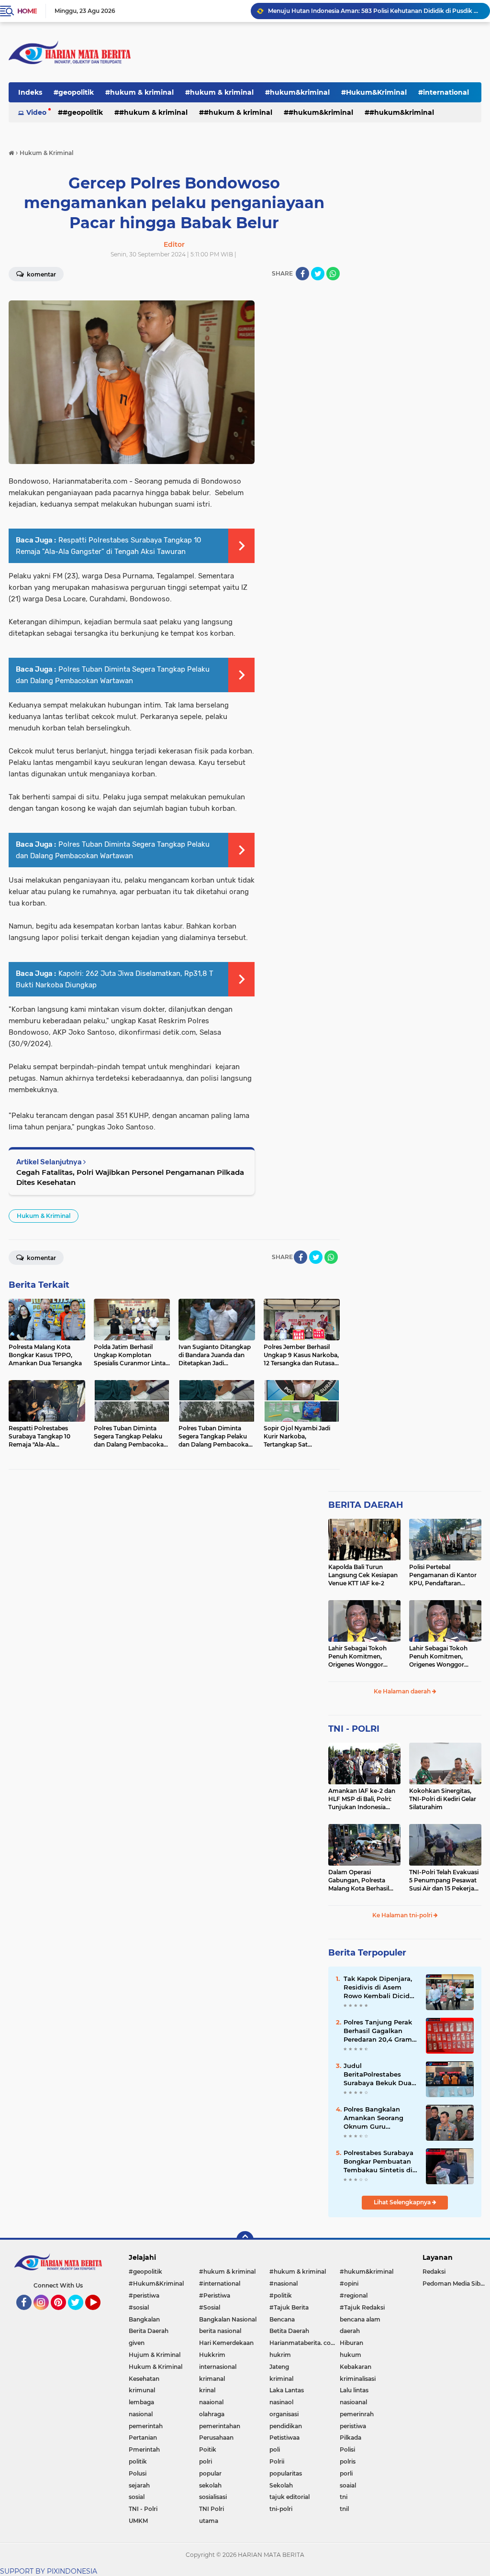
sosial (137, 2497)
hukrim (280, 2355)
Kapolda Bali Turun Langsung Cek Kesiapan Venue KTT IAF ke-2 (363, 1575)
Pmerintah (144, 2449)
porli (346, 2473)
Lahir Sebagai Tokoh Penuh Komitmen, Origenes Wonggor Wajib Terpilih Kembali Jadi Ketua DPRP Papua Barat (363, 1657)
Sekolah (281, 2485)
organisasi (284, 2414)
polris (348, 2461)
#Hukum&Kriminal (374, 92)
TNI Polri (212, 2509)
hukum (351, 2355)
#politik (281, 2295)
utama (209, 2521)
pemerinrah (357, 2414)
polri (206, 2461)
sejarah (139, 2485)
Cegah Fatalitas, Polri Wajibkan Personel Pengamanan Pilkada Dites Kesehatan (130, 1177)
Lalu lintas (354, 2390)
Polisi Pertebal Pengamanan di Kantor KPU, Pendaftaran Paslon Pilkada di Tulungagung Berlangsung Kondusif (443, 1575)
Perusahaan (216, 2438)
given (137, 2343)
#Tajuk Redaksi (362, 2307)
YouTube (99, 2314)
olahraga (212, 2414)
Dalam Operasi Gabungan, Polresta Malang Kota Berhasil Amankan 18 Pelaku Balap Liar (359, 1880)
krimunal (142, 2390)
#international (220, 2283)
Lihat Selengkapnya (403, 2202)
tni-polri (281, 2509)
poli (275, 2449)
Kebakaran (356, 2367)
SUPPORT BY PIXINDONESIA (49, 2571)
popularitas (286, 2473)
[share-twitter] (318, 274)
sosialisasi (213, 2497)
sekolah (210, 2485)
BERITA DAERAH (366, 1505)
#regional (354, 2295)
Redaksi (434, 2272)
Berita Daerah (149, 2331)
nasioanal (353, 2402)
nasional (141, 2414)
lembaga (141, 2402)
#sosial (139, 2307)
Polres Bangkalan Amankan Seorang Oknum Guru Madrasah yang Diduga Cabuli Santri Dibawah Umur (377, 2118)
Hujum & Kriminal (155, 2355)
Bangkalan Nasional (228, 2319)
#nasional (284, 2283)
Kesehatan (144, 2379)
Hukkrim (212, 2355)
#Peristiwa (215, 2295)
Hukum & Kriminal (44, 1216)
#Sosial (210, 2307)
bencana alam (360, 2319)
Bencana (282, 2319)
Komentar (41, 1258)
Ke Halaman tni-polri (403, 1915)
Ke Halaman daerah (403, 1691)
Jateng (279, 2367)
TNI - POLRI (354, 1729)
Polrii (277, 2461)
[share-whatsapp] (333, 274)
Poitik (208, 2449)
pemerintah (146, 2426)
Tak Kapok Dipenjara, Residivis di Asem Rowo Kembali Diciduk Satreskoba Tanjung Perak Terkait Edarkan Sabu (381, 1988)
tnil (344, 2509)
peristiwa (353, 2426)
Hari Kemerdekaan (226, 2343)
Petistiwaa (284, 2438)
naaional (211, 2402)
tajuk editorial (290, 2497)
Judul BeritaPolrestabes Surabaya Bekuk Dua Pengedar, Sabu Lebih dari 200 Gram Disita (379, 2075)
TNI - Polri (143, 2509)
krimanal (212, 2379)
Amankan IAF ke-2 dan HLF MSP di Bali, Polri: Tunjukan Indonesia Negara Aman (362, 1799)
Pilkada (351, 2438)
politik (138, 2461)
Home (27, 11)
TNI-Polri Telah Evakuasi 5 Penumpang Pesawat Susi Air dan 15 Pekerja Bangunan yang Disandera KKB (444, 1880)
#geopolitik (74, 92)
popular (210, 2473)
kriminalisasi (358, 2379)
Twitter (80, 2314)
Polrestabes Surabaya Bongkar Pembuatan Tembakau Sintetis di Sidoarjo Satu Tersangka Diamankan (380, 2162)
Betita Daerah (289, 2331)
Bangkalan (144, 2319)
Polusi (138, 2473)
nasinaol (281, 2402)
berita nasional (220, 2331)
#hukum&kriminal (297, 92)
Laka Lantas (287, 2390)
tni (344, 2497)
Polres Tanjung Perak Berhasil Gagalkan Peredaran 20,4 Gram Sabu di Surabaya (378, 2031)
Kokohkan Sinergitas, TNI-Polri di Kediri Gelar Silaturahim (443, 1799)
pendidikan (286, 2426)
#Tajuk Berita (289, 2307)
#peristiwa (144, 2295)
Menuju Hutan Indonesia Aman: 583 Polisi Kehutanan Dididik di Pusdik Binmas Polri (375, 11)
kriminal (281, 2379)
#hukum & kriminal (139, 92)
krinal (207, 2390)
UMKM (138, 2521)
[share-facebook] (302, 274)
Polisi (347, 2449)
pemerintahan (220, 2426)
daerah (350, 2331)
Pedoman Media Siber (454, 2283)
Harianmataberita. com (303, 2343)
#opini (349, 2283)
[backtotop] (245, 2240)
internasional (218, 2367)
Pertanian (143, 2438)
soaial (348, 2485)
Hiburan (351, 2343)
